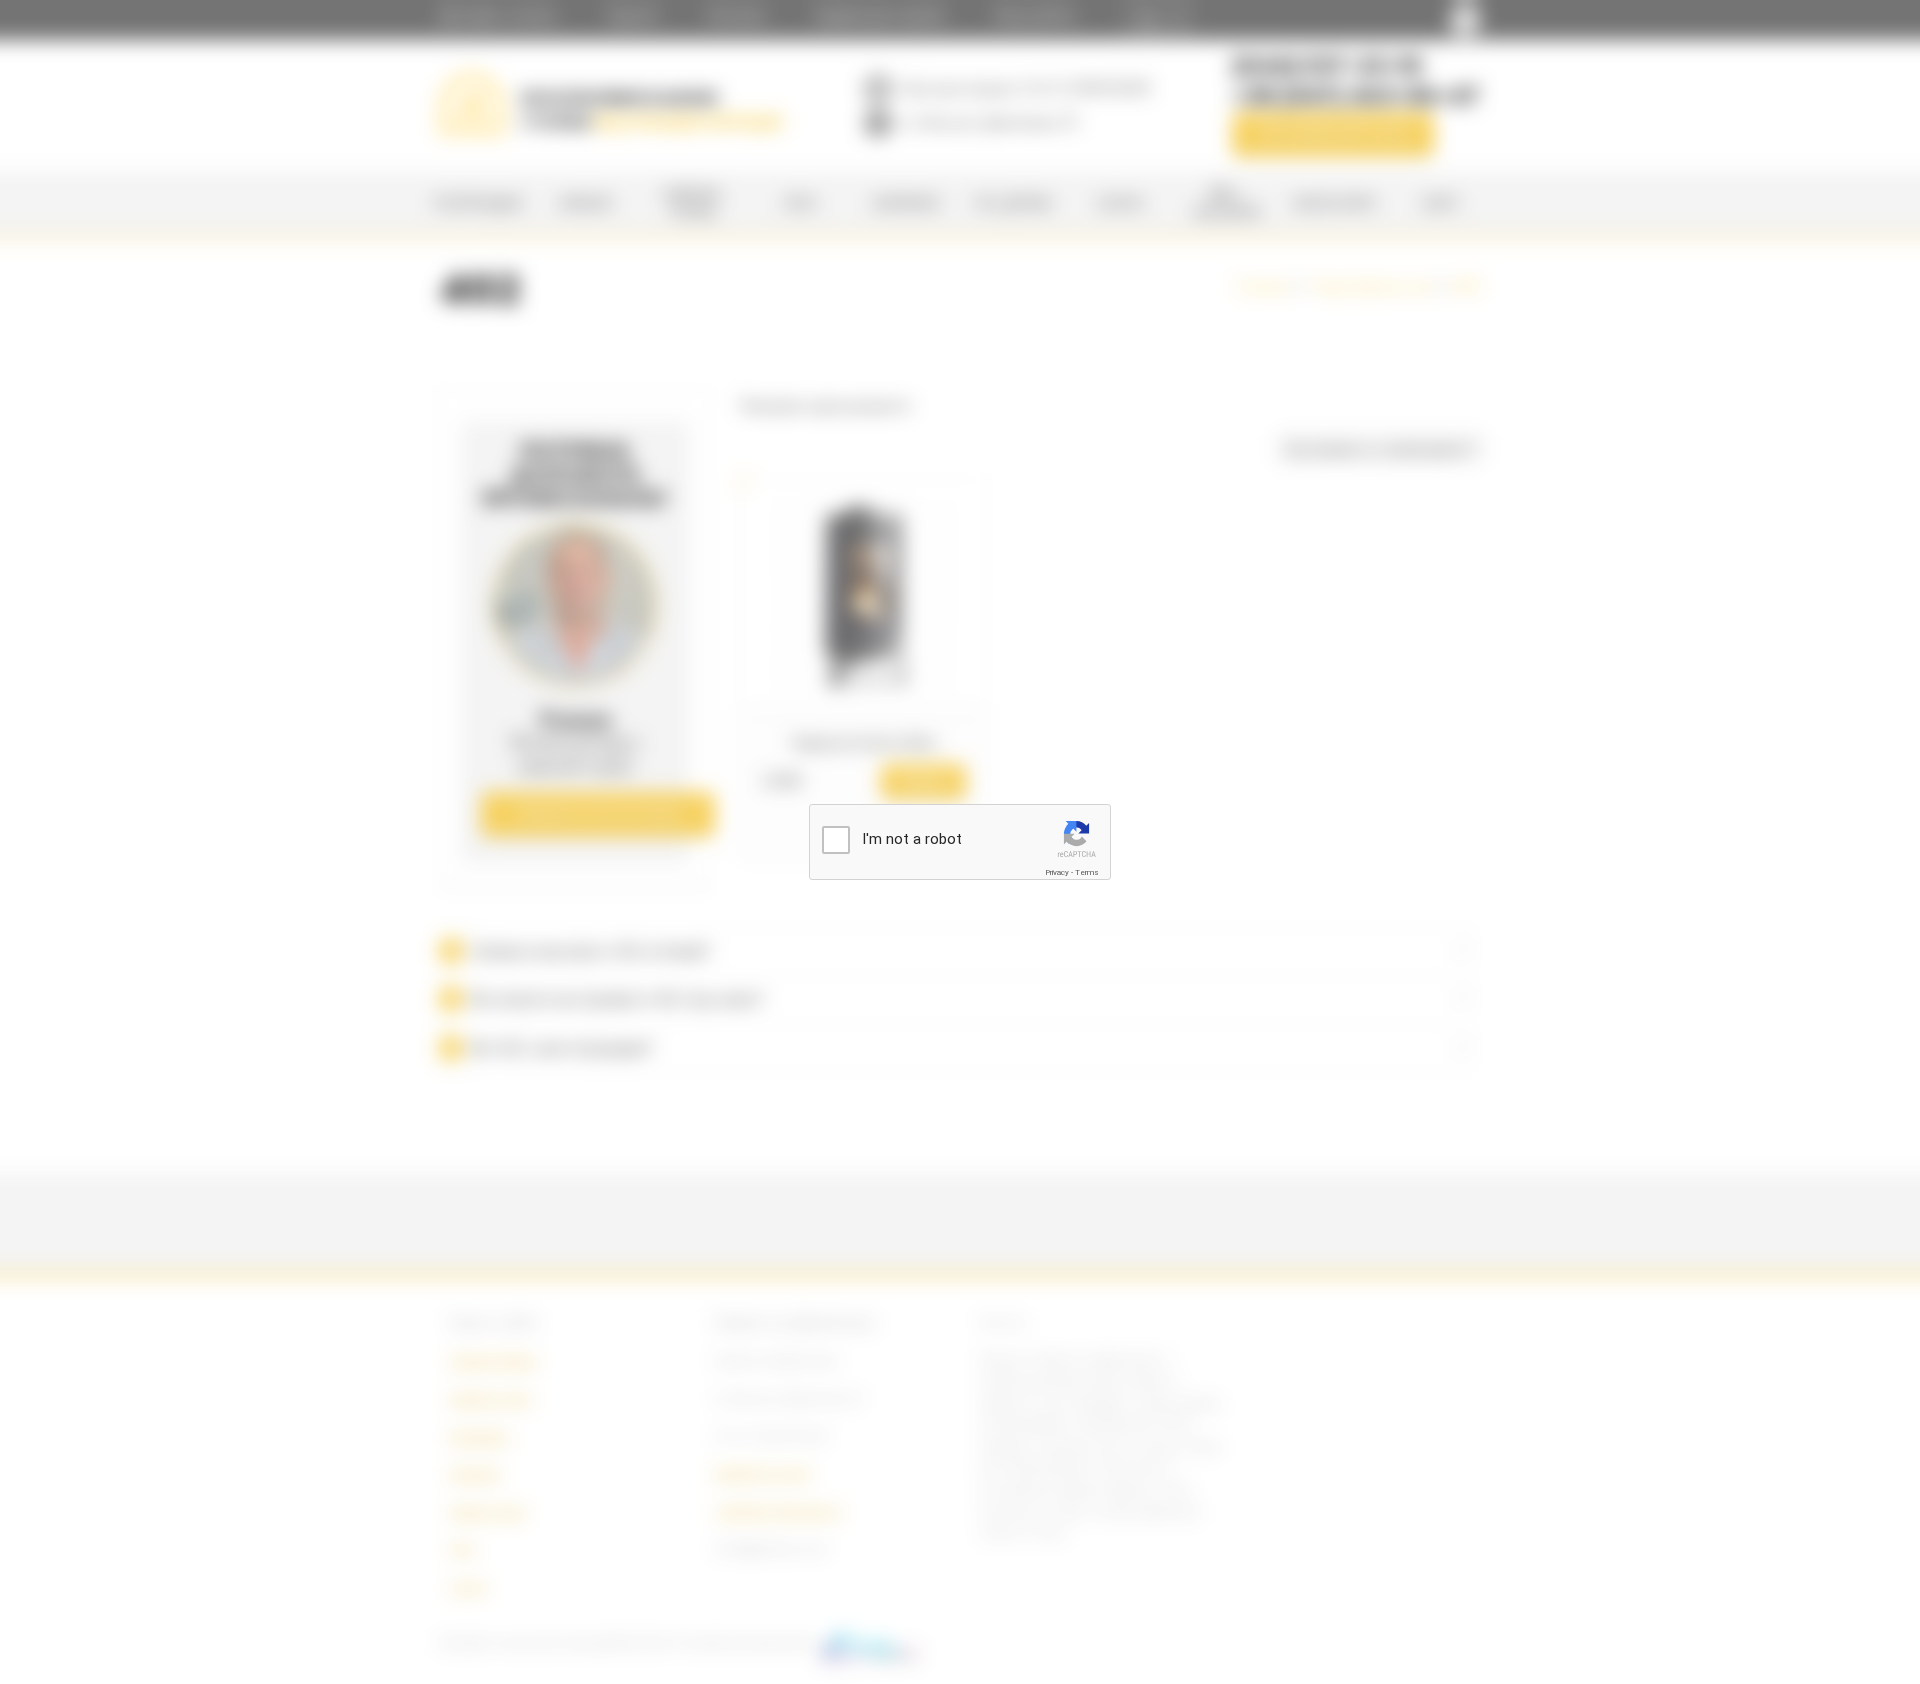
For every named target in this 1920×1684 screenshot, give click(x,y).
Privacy (1057, 872)
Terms (1087, 872)
